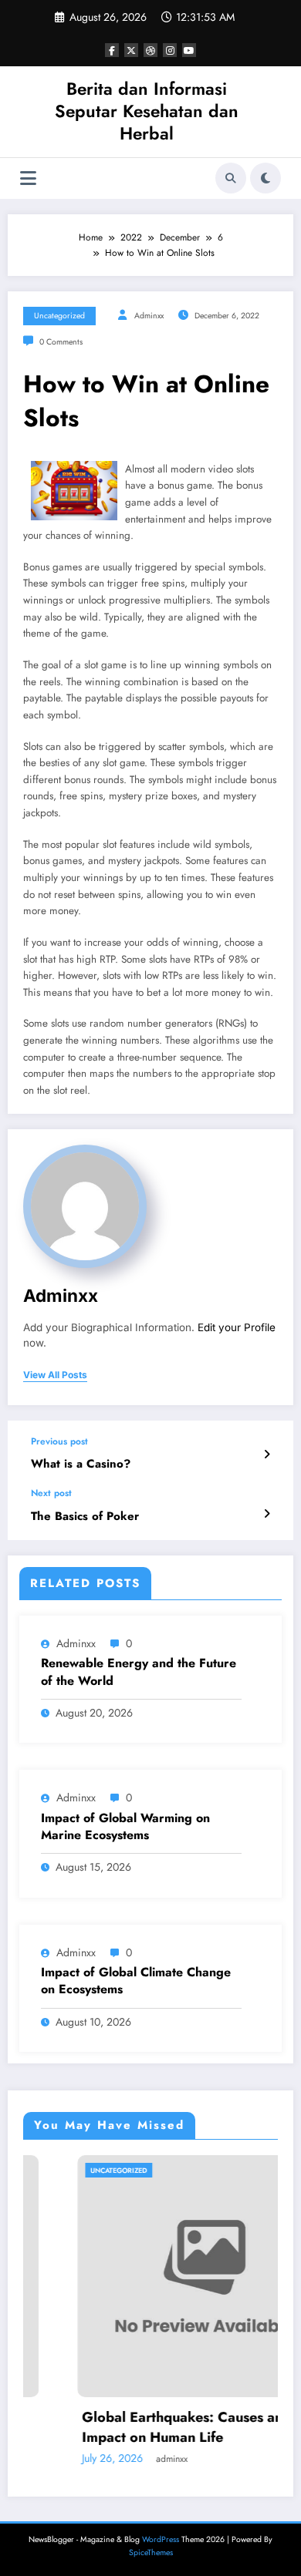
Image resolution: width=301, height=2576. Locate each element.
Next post (51, 1493)
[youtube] (189, 50)
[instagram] (170, 50)
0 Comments (61, 342)
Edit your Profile (237, 1327)
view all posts (55, 1375)
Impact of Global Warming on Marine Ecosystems (125, 1827)
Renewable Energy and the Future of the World (139, 1672)
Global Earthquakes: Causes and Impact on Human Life (143, 2427)
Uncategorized (59, 316)
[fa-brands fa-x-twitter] (131, 50)
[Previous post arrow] (267, 1454)
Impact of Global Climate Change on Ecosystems (136, 1981)
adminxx (149, 316)
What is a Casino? (81, 1464)
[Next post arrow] (267, 1514)
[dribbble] (150, 50)
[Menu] (28, 178)
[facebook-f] (112, 50)
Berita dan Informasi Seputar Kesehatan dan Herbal (147, 111)
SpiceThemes (151, 2552)
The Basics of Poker (85, 1517)
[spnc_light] (265, 178)
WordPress (161, 2539)
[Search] (231, 178)
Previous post (59, 1441)
